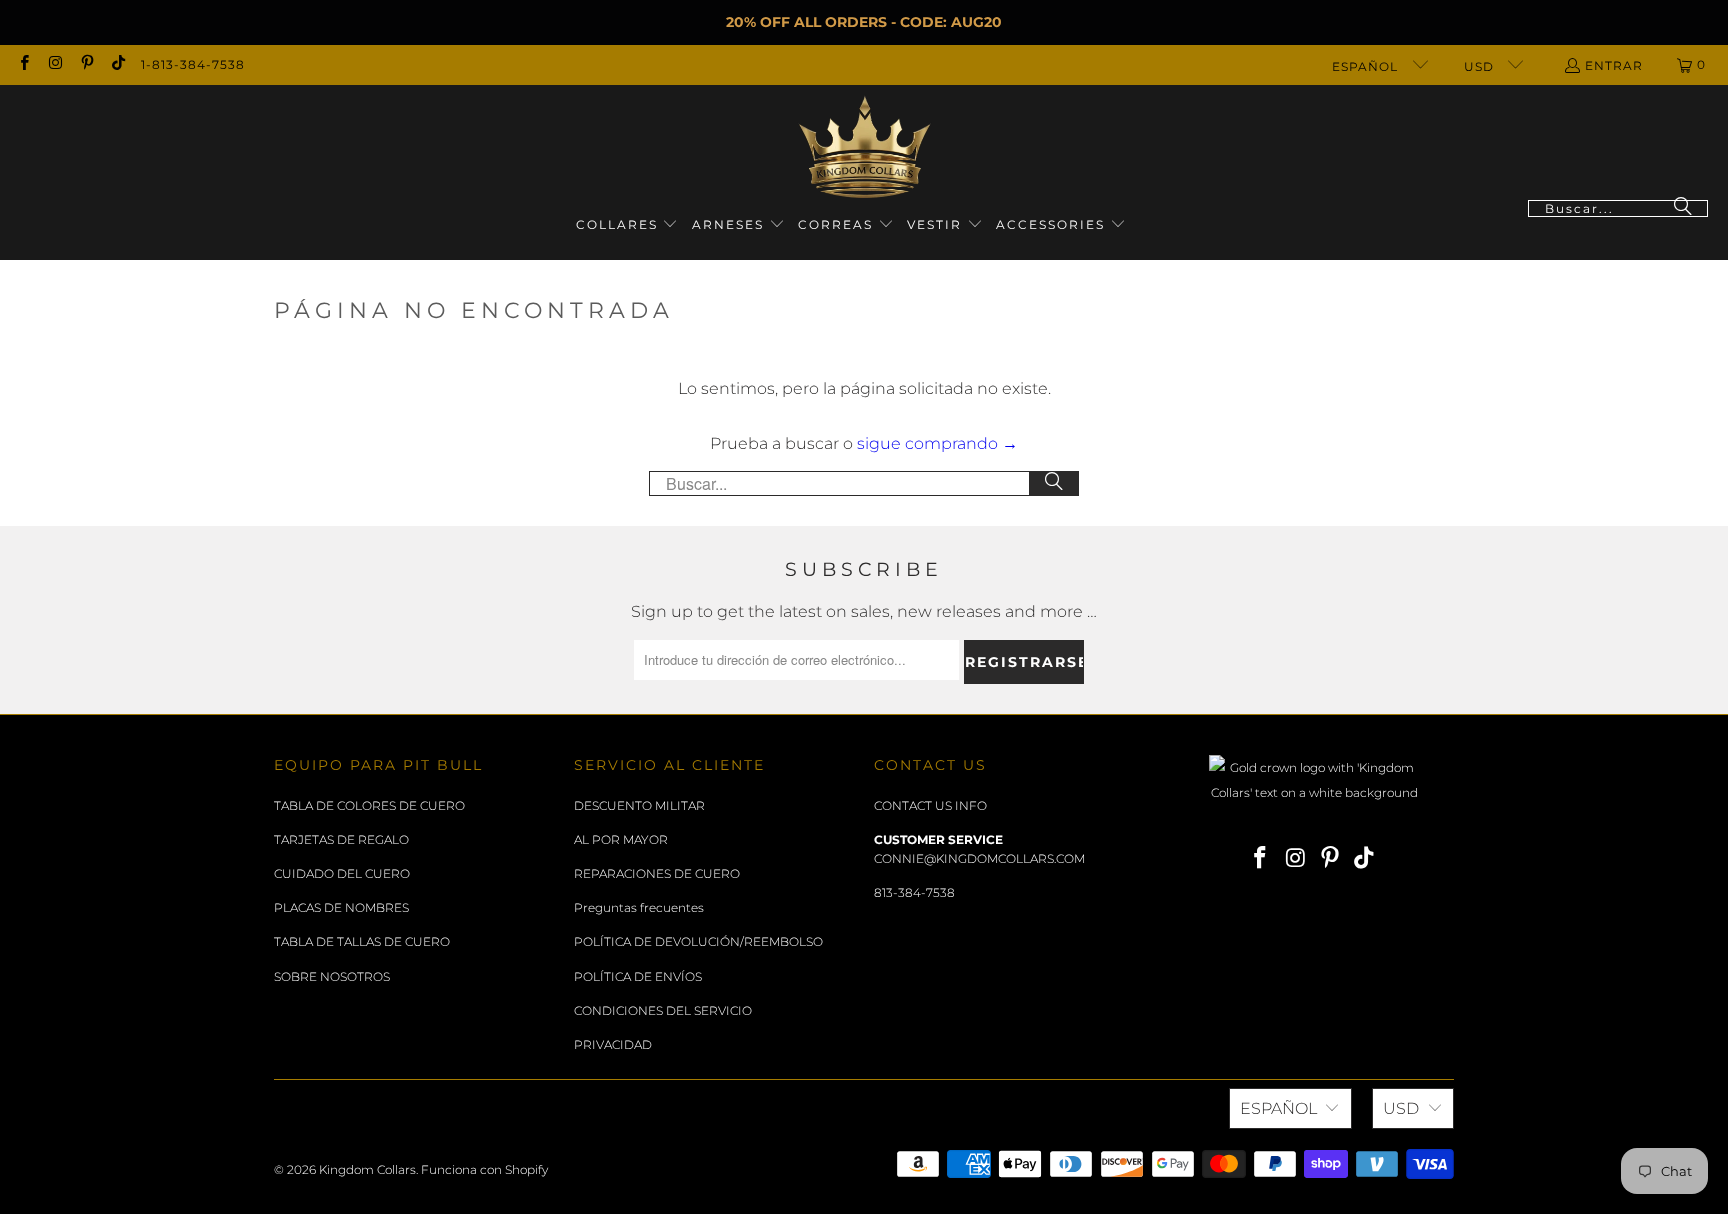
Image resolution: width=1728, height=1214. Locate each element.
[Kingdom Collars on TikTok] (117, 64)
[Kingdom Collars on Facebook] (23, 64)
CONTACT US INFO (930, 805)
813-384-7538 (914, 892)
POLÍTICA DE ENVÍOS (638, 976)
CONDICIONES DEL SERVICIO (663, 1010)
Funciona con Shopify (484, 1169)
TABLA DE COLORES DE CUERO (369, 805)
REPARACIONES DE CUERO (657, 873)
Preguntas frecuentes (639, 907)
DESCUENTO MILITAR (639, 805)
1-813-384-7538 (193, 64)
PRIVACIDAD (613, 1044)
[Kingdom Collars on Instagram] (54, 64)
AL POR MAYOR (621, 839)
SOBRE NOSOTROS (332, 976)
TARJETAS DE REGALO (341, 839)
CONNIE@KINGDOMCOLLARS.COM (979, 858)
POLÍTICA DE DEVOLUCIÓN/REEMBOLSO (698, 941)
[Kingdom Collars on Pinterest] (86, 64)
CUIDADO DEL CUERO (342, 873)
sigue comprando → (937, 443)
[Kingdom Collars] (864, 147)
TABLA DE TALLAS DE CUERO (362, 941)
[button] (627, 225)
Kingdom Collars (367, 1169)
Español (1367, 66)
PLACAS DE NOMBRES (341, 907)
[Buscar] (1683, 208)
